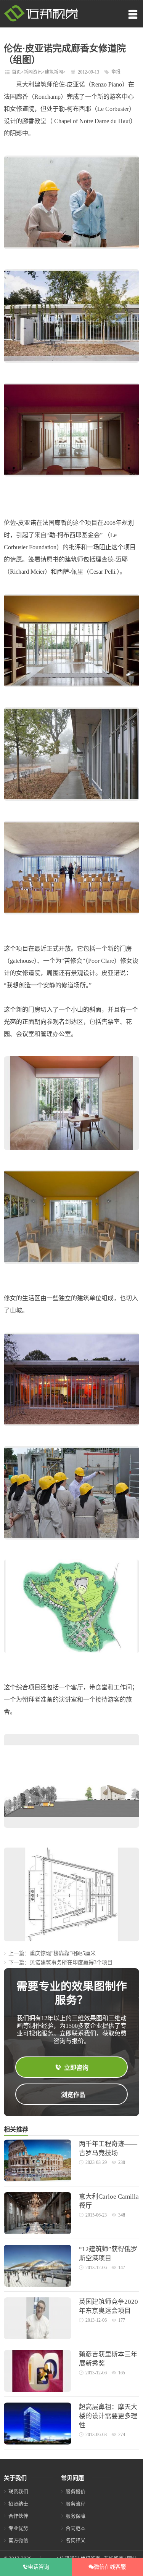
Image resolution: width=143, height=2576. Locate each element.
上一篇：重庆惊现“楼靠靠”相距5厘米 (52, 1953)
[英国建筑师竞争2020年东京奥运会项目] (38, 2338)
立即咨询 (76, 2068)
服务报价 (76, 2492)
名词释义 (76, 2540)
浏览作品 (73, 2095)
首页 (16, 72)
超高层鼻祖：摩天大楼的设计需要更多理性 (108, 2416)
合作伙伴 (18, 2516)
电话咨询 (39, 2567)
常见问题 (72, 2478)
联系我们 (18, 2492)
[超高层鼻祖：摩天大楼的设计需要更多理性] (38, 2443)
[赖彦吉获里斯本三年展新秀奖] (38, 2390)
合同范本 (76, 2528)
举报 (116, 72)
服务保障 (76, 2516)
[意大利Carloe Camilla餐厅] (38, 2232)
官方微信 (18, 2540)
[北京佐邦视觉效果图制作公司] (41, 20)
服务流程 (76, 2504)
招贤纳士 (18, 2504)
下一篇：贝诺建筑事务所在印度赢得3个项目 (60, 1962)
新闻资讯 (33, 72)
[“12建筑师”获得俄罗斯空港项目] (38, 2285)
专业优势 (18, 2528)
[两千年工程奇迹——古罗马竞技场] (38, 2180)
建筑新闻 (54, 72)
